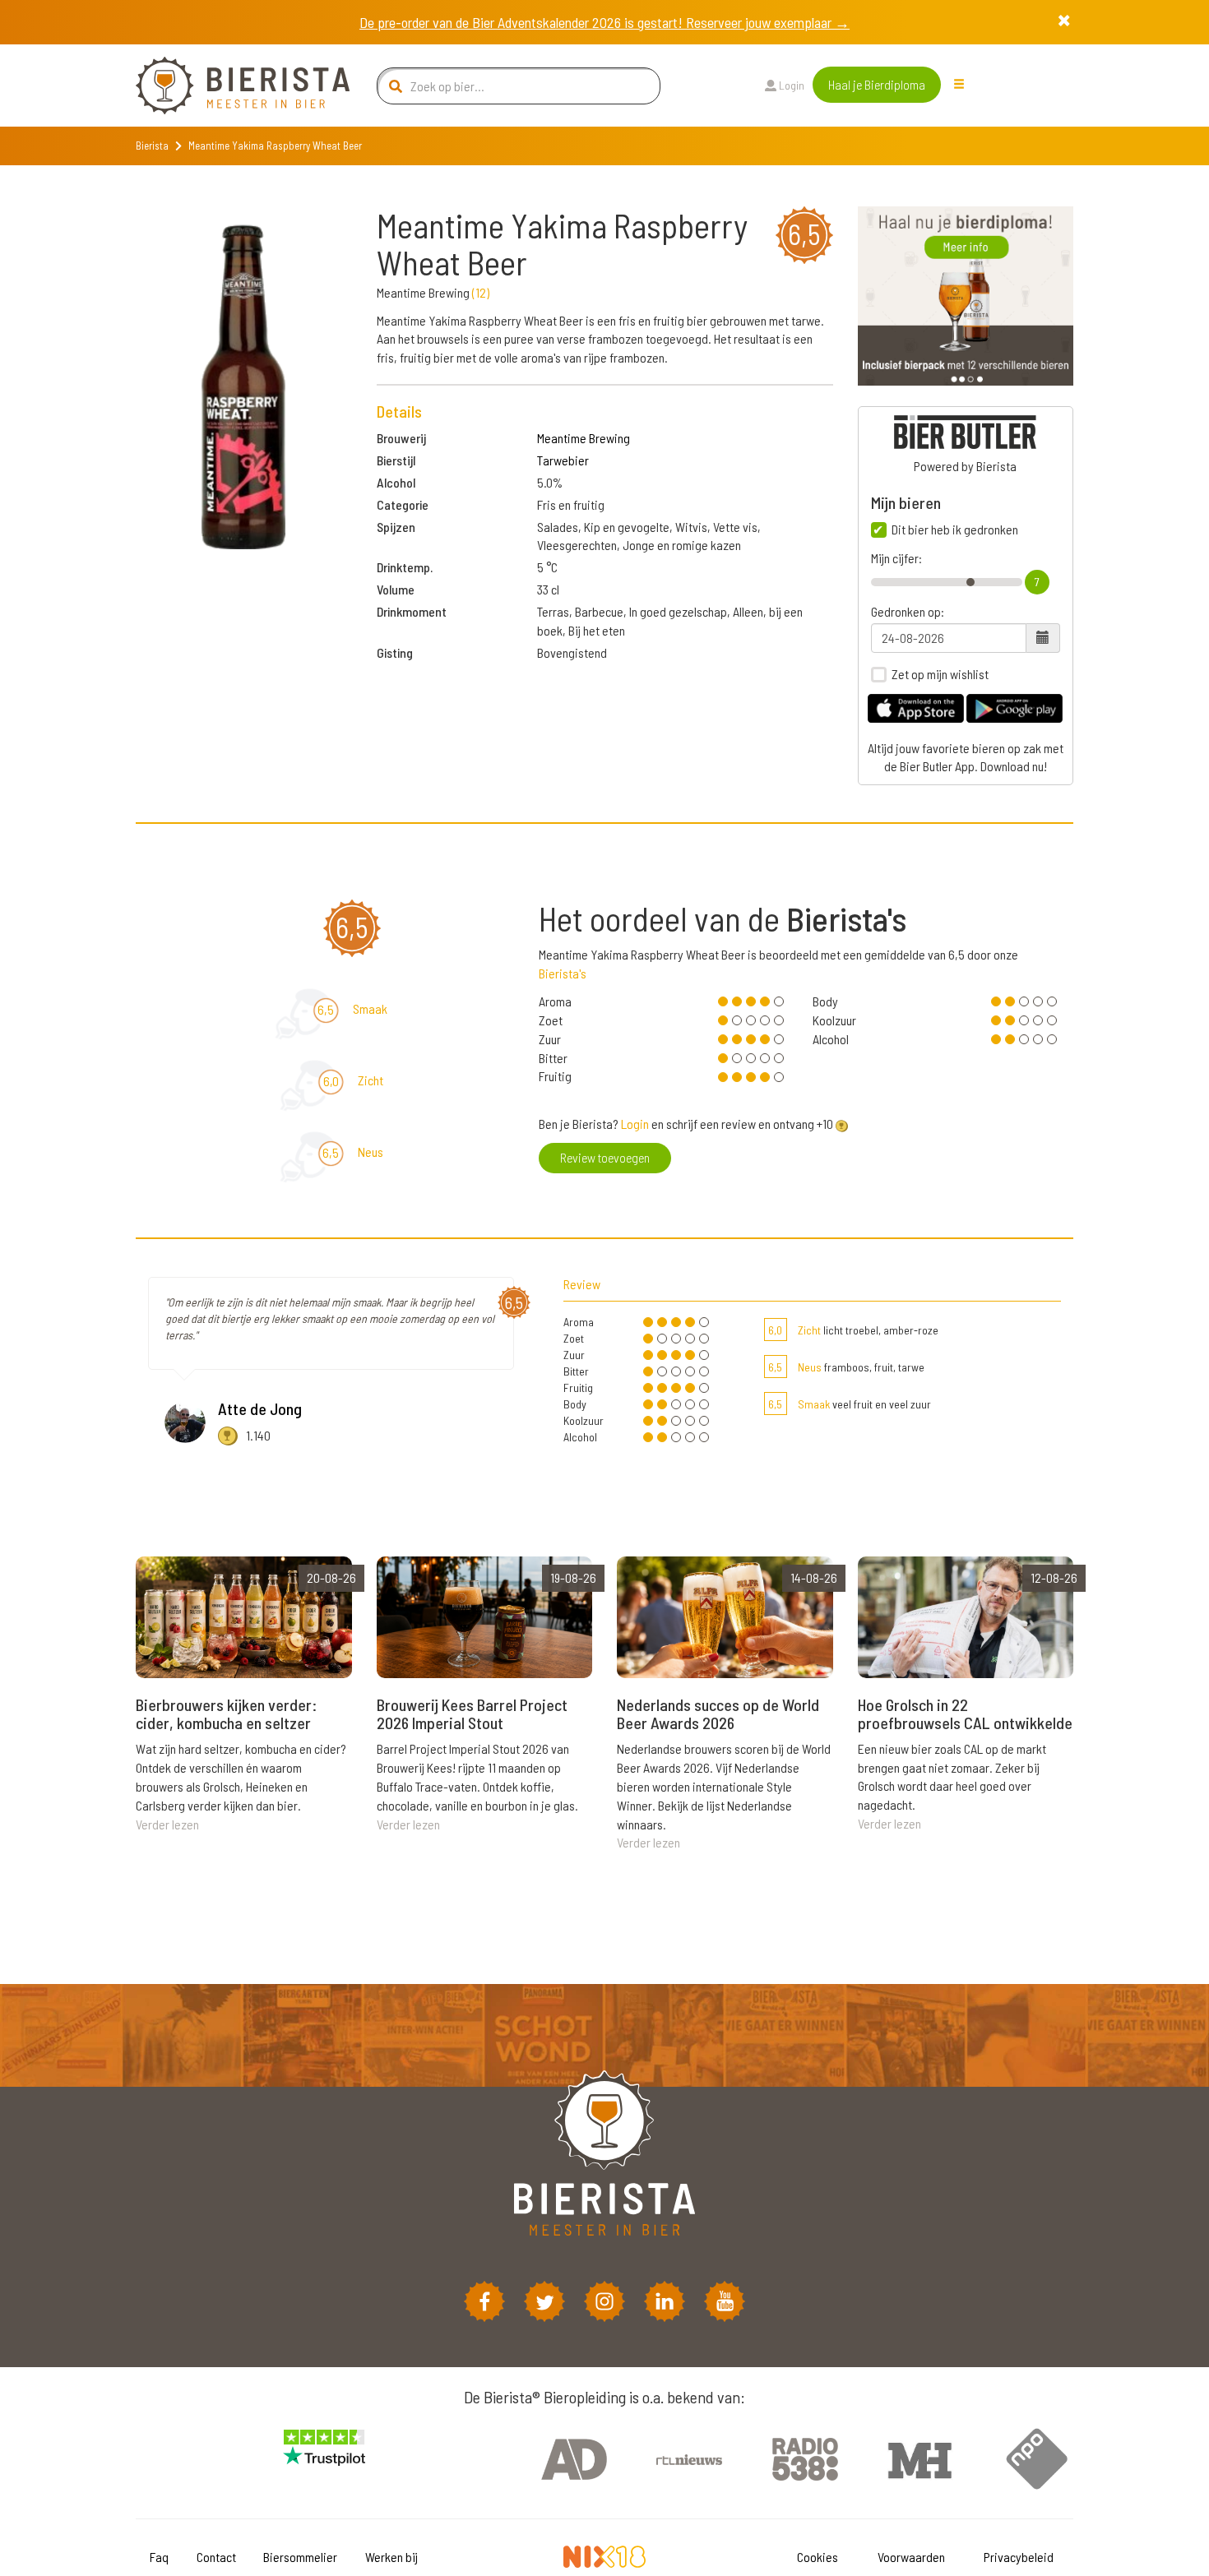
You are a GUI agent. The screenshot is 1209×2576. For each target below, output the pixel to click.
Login (790, 85)
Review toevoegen (605, 1157)
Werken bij (391, 2557)
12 (481, 292)
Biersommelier (300, 2557)
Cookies (818, 2557)
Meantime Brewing (584, 438)
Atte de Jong (260, 1408)
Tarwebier (563, 460)
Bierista (152, 146)
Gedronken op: (908, 612)
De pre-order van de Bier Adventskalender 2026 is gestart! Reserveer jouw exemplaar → (604, 22)
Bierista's (563, 973)
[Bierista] (230, 86)
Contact (216, 2557)
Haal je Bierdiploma (877, 84)
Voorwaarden (911, 2557)
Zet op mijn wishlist (940, 674)
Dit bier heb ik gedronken (955, 530)
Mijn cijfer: (896, 558)
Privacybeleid (1019, 2557)
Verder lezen (167, 1824)
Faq (159, 2557)
